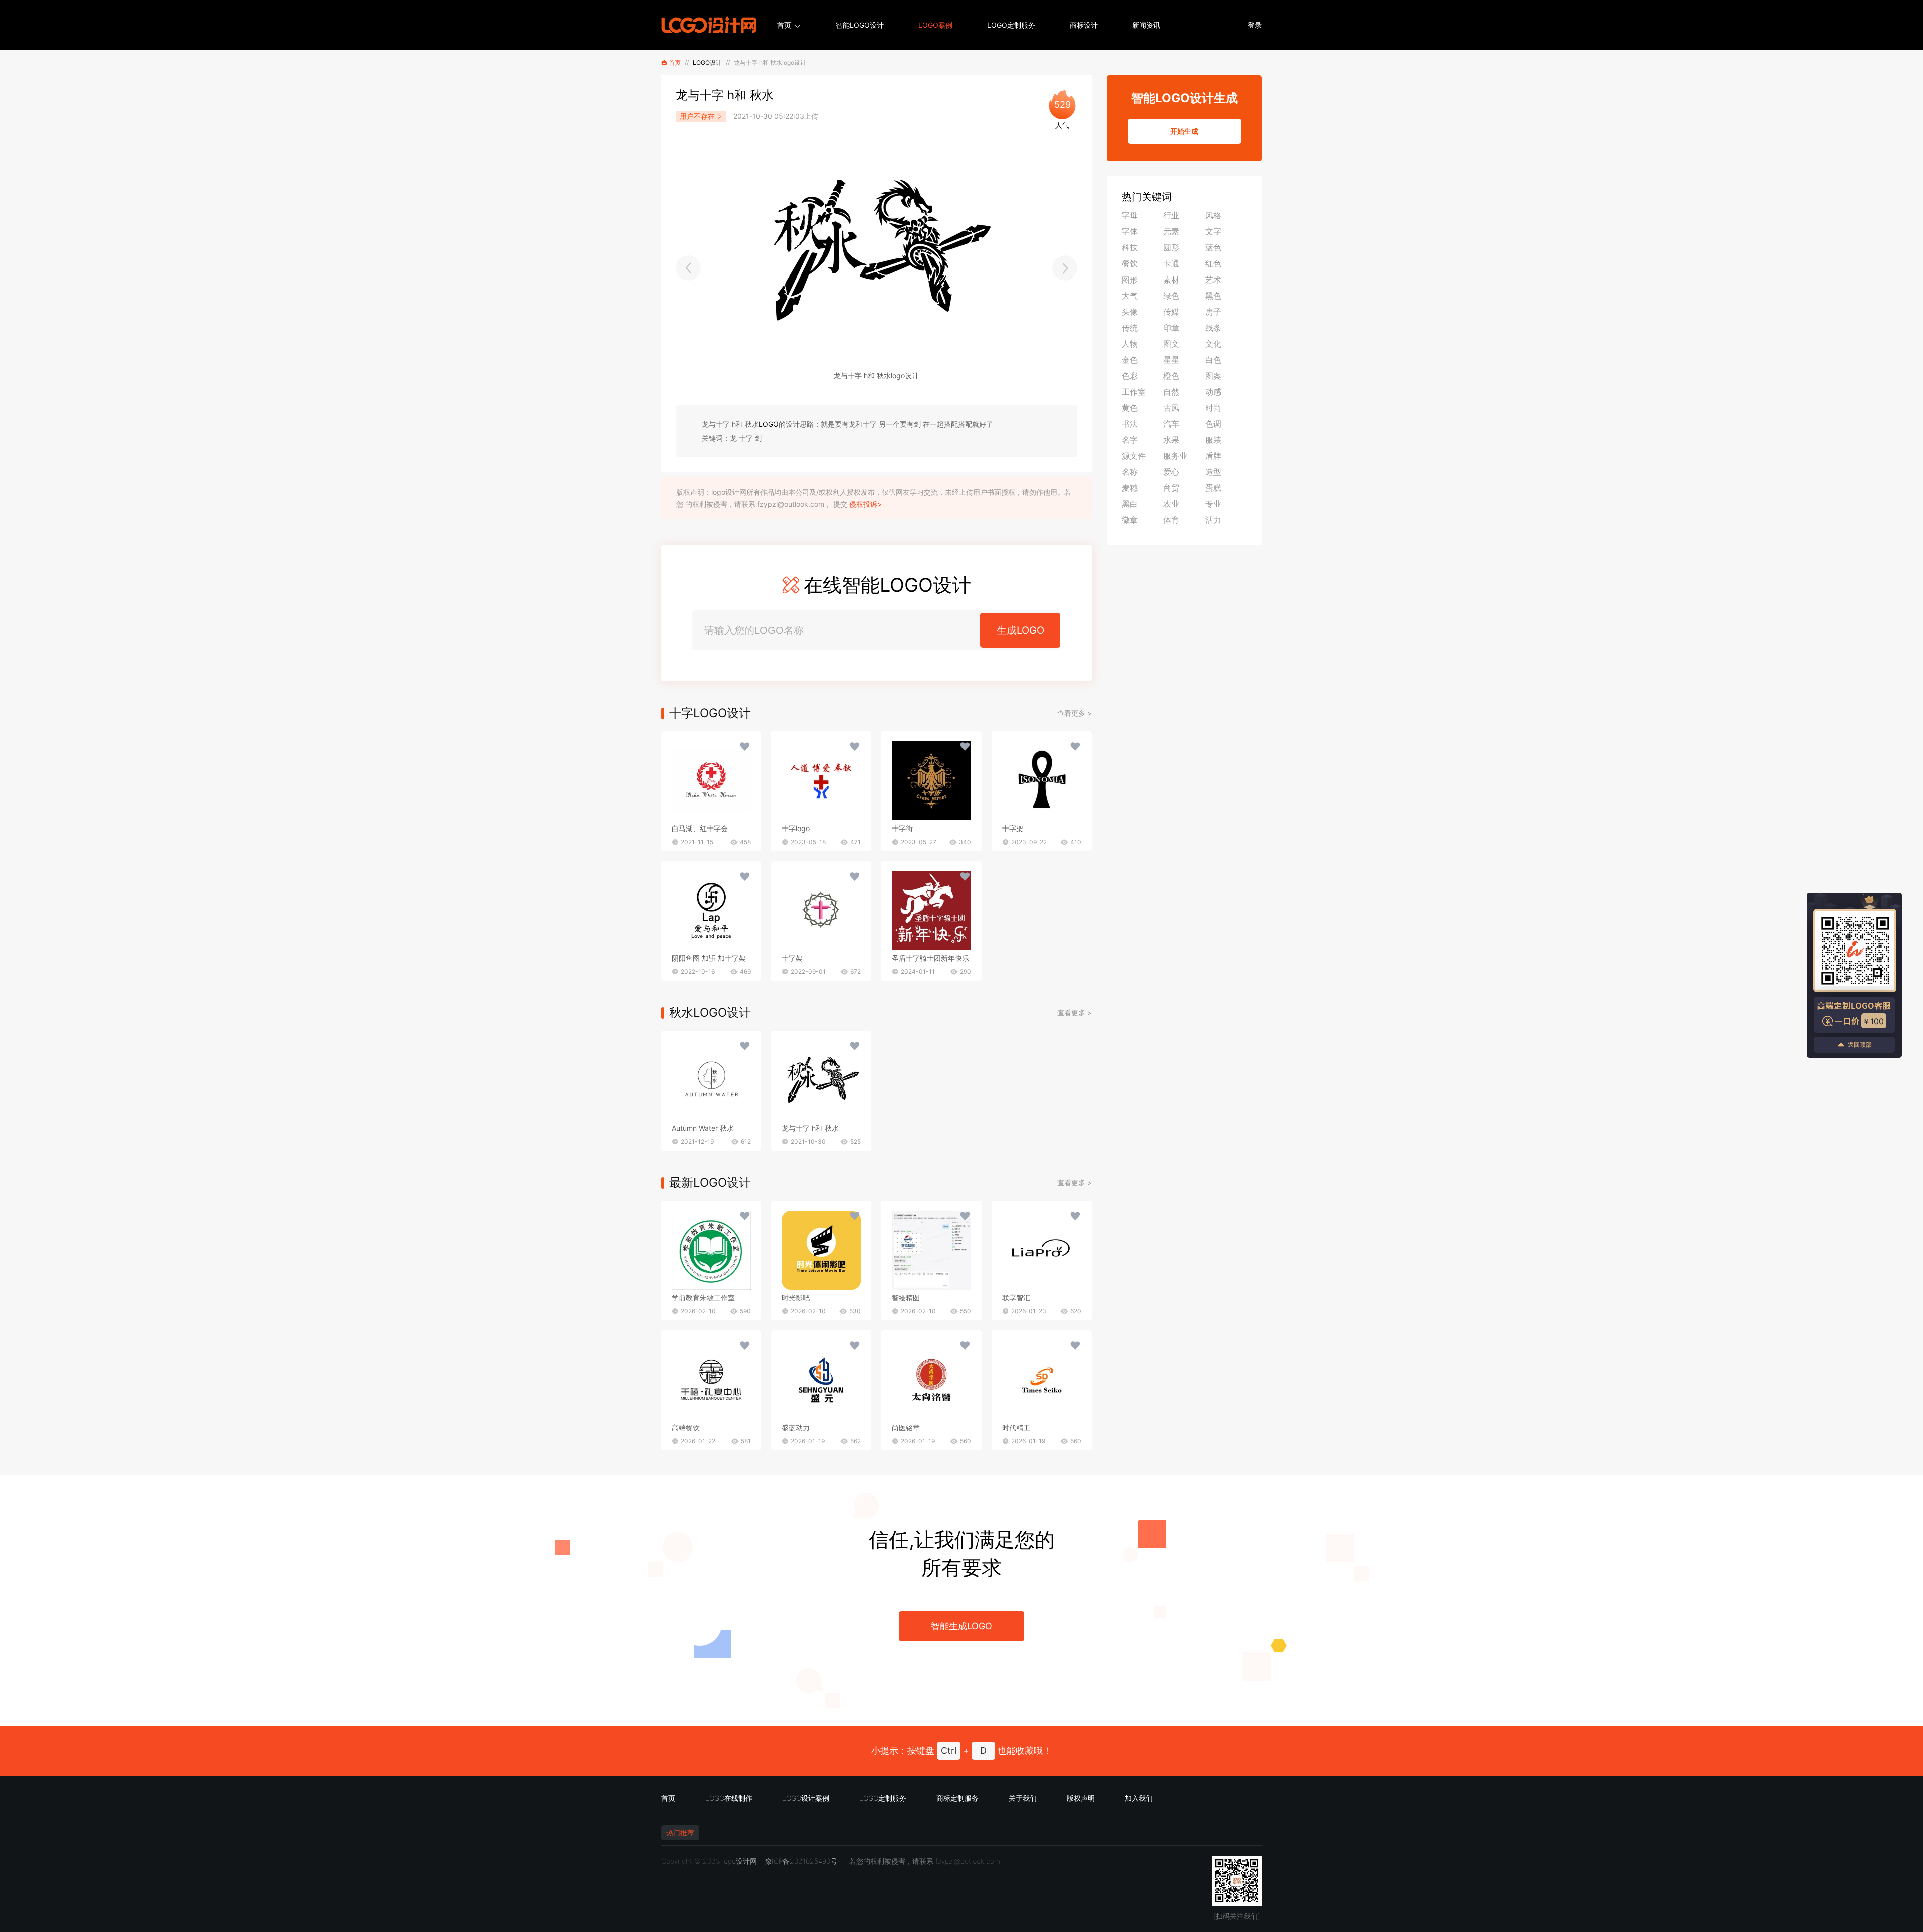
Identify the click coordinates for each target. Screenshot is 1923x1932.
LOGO (769, 424)
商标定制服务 (957, 1798)
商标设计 (1084, 25)
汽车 (1171, 424)
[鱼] (688, 268)
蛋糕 (1213, 488)
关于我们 (1023, 1798)
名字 (1130, 440)
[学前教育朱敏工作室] (711, 1250)
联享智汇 (1016, 1298)
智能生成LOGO (961, 1626)
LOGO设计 (707, 62)
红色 (1213, 263)
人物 (1130, 344)
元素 (1171, 231)
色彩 (1130, 376)
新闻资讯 (1146, 25)
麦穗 (1130, 488)
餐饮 (1130, 263)
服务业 (1175, 456)
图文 (1171, 344)
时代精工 (1016, 1427)
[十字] (711, 781)
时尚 (1213, 408)
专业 (1213, 504)
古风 (1171, 408)
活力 (1213, 520)
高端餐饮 (686, 1427)
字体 (1130, 231)
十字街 (902, 828)
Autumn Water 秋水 (703, 1128)
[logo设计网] (709, 25)
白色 (1213, 360)
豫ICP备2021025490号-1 (804, 1861)
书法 (1130, 424)
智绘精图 (906, 1298)
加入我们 (1139, 1798)
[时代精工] (1042, 1380)
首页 (784, 25)
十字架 (1013, 828)
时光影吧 (796, 1298)
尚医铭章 (906, 1427)
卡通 (1171, 263)
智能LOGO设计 (860, 25)
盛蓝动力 (796, 1427)
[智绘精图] (931, 1250)
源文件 (1134, 456)
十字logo (796, 828)
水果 (1171, 440)
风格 (1213, 215)
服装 (1213, 440)
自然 (1171, 392)
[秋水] (711, 1080)
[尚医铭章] (931, 1380)
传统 (1130, 328)
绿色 (1171, 296)
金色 (1130, 360)
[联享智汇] (1042, 1250)
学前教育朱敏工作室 (703, 1298)
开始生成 (1184, 131)
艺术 (1213, 280)
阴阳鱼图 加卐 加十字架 (709, 958)
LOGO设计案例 (806, 1798)
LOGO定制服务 (1011, 25)
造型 (1213, 472)
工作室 (1134, 392)
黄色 (1130, 408)
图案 (1213, 376)
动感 (1213, 392)
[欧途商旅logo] (1065, 268)
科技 (1130, 247)
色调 (1213, 424)
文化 (1213, 344)
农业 (1171, 504)
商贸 (1171, 488)
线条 (1213, 328)
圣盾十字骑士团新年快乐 (930, 958)
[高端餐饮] (711, 1380)
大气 (1130, 296)
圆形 (1171, 247)
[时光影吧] (821, 1250)
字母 (1130, 215)
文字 (1213, 231)
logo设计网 (739, 1861)
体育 (1171, 520)
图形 (1130, 280)
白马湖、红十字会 (700, 828)
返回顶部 (1860, 1045)
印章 (1171, 328)
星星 (1171, 360)
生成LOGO (1020, 630)
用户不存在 (697, 116)
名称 (1130, 472)
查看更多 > (1074, 713)
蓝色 (1213, 247)
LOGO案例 (935, 25)
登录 (1255, 25)
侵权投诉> (866, 504)
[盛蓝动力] (821, 1380)
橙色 (1171, 376)
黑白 (1130, 504)
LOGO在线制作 (729, 1798)
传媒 (1171, 312)
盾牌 (1213, 456)
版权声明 (1081, 1798)
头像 (1130, 312)
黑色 (1213, 296)
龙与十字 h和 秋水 (810, 1128)
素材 (1171, 280)
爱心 (1171, 472)
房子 (1213, 312)
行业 (1171, 215)
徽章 (1130, 520)
